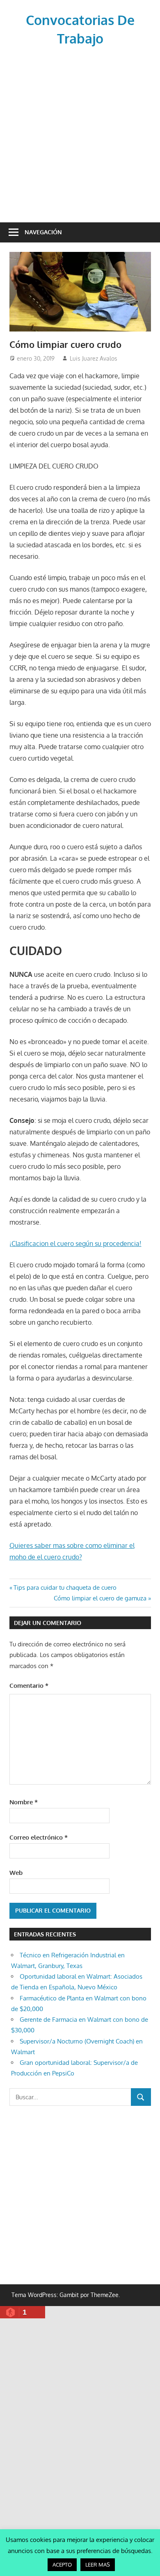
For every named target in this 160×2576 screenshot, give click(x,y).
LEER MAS (98, 2565)
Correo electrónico (39, 1837)
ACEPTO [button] (62, 2565)
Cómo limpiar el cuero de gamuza (100, 1598)
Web (16, 1873)
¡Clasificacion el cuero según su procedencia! (75, 1243)
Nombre (24, 1802)
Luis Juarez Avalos (94, 358)
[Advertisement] (80, 133)
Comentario (29, 1686)
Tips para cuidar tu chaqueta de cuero (65, 1587)
